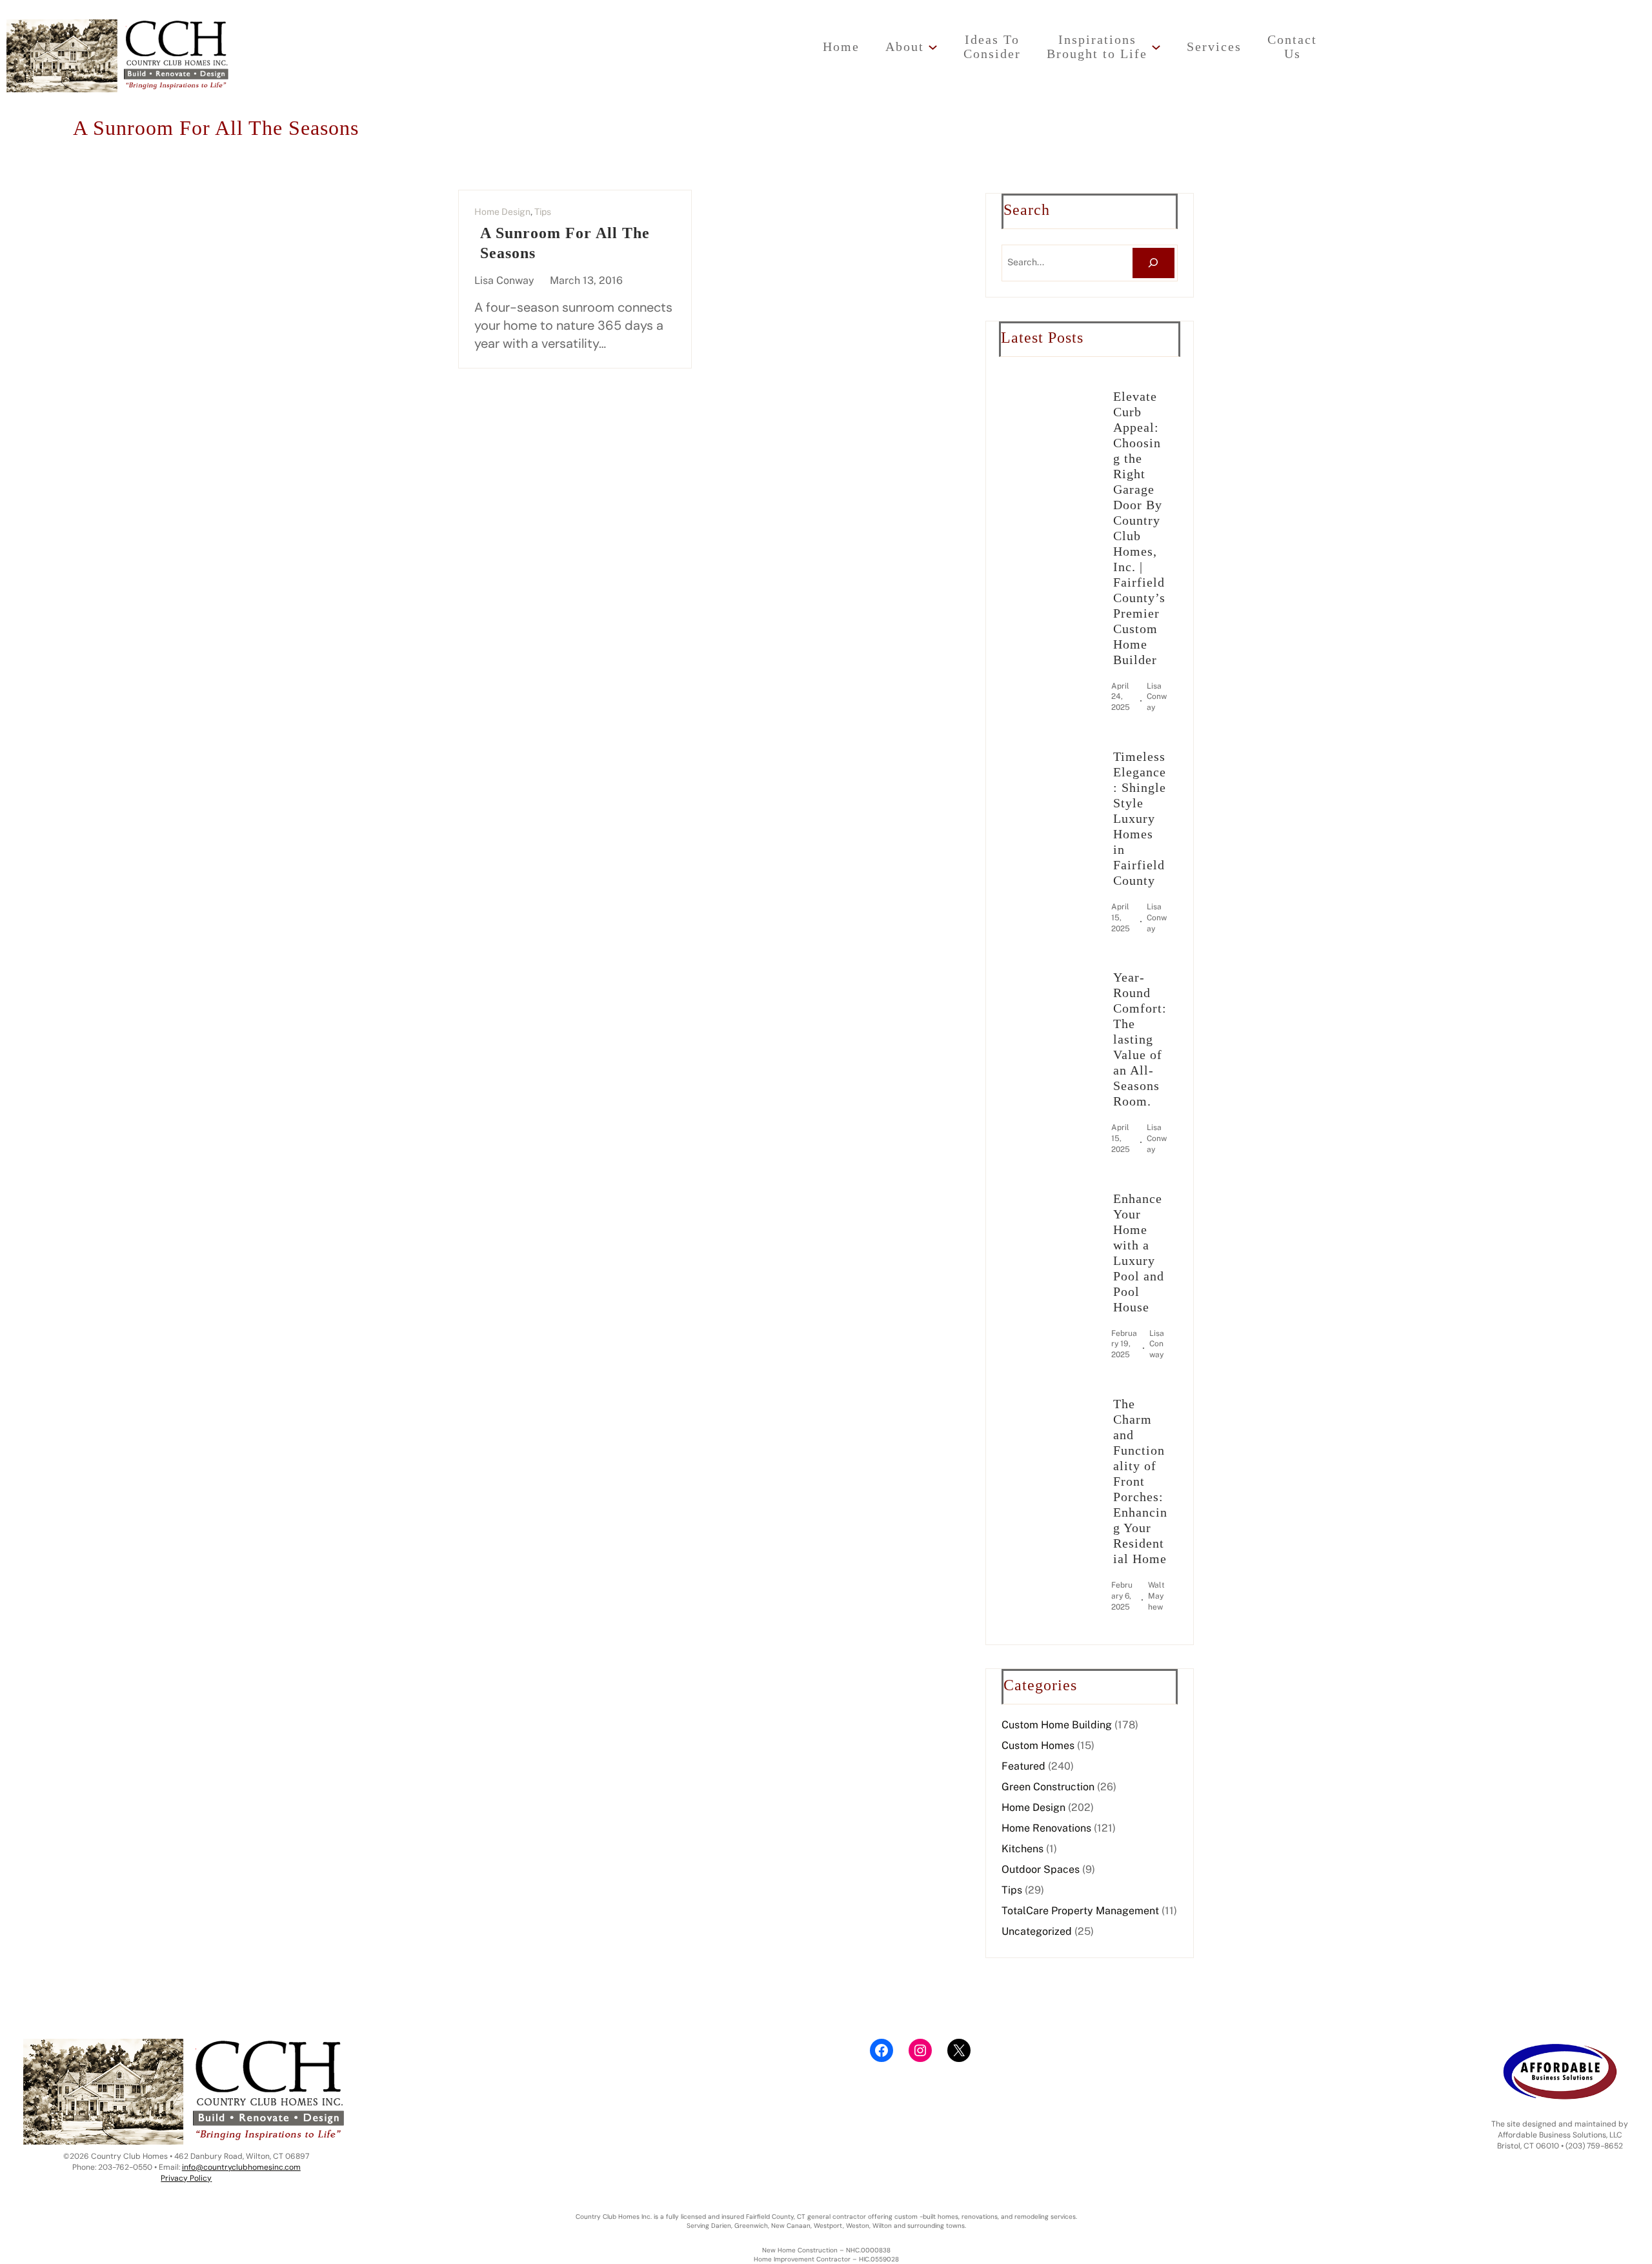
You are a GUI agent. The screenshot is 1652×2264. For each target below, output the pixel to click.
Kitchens (1022, 1849)
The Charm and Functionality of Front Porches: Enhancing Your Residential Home (1140, 1481)
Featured (1023, 1766)
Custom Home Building (1057, 1725)
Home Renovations (1046, 1828)
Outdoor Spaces (1041, 1869)
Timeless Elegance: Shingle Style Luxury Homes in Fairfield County (1140, 818)
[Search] (1153, 263)
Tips (543, 212)
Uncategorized (1037, 1931)
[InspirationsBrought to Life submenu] (1156, 47)
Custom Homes (1038, 1745)
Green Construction (1048, 1787)
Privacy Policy (186, 2178)
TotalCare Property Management (1080, 1911)
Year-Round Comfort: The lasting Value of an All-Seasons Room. (1140, 1039)
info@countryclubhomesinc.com (241, 2167)
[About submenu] (933, 47)
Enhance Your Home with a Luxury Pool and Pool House (1139, 1253)
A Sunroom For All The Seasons (565, 243)
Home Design (502, 212)
